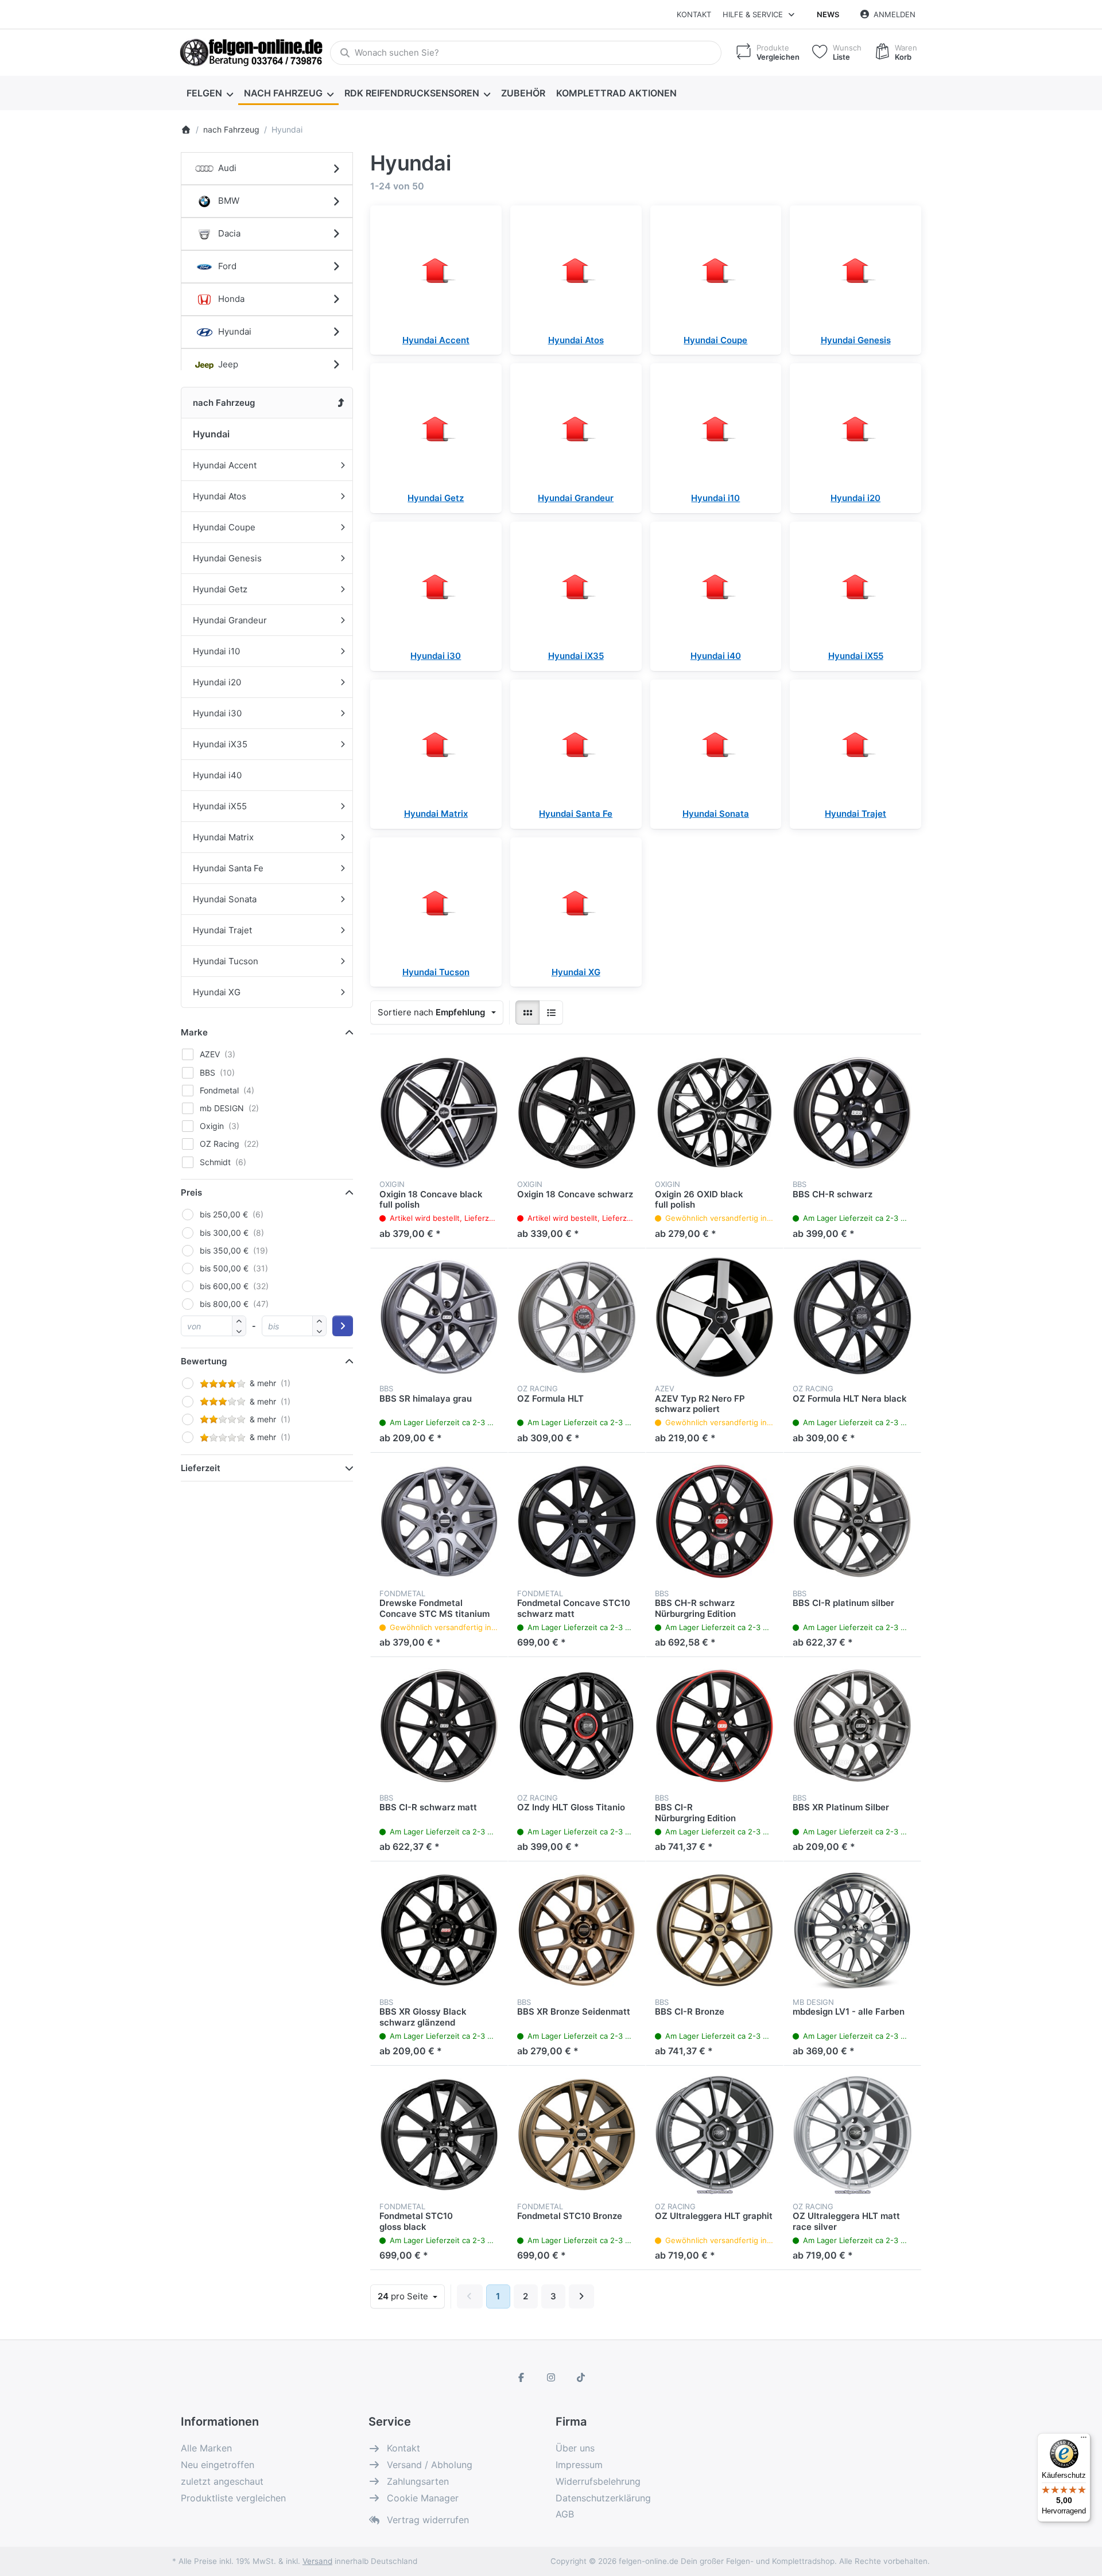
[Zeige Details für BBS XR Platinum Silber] (852, 1726)
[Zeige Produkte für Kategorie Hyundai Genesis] (855, 271)
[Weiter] (582, 2296)
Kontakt (694, 14)
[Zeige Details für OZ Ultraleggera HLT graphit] (715, 2135)
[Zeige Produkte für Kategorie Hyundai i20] (855, 429)
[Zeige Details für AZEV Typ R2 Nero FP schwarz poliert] (715, 1317)
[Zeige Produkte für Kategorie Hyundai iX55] (855, 587)
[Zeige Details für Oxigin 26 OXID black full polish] (715, 1112)
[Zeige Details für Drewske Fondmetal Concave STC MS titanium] (439, 1522)
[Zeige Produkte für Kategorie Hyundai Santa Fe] (576, 745)
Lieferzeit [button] (201, 1468)
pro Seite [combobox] (411, 2296)
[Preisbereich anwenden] (343, 1326)
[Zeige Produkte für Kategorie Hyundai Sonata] (716, 745)
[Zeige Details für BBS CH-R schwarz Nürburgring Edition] (715, 1522)
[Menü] (1084, 2440)
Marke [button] (194, 1032)
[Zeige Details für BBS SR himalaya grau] (439, 1317)
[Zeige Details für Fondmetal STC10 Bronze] (577, 2135)
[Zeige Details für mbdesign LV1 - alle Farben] (852, 1930)
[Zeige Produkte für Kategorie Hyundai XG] (576, 903)
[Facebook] (522, 2377)
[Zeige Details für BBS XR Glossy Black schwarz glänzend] (439, 1930)
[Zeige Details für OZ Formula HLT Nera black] (852, 1317)
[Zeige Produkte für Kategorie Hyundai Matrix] (436, 745)
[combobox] (526, 53)
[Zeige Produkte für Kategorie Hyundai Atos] (576, 271)
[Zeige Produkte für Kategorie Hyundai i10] (716, 429)
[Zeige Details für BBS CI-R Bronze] (715, 1930)
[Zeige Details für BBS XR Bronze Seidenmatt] (577, 1930)
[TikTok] (581, 2377)
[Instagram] (551, 2377)
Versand (317, 2561)
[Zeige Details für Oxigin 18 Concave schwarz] (577, 1112)
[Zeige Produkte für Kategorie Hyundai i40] (716, 587)
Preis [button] (191, 1192)
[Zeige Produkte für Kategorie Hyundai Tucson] (436, 903)
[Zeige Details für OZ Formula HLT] (577, 1317)
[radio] (527, 1012)
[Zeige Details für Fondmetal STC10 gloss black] (439, 2135)
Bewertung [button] (204, 1361)
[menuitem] (209, 93)
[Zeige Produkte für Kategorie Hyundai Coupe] (716, 271)
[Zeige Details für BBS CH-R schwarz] (852, 1112)
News (828, 14)
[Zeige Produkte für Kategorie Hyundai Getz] (436, 429)
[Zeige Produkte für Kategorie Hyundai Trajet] (855, 745)
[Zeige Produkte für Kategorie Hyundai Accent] (436, 271)
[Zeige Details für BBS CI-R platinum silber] (852, 1522)
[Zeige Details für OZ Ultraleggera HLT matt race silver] (852, 2135)
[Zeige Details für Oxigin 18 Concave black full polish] (439, 1112)
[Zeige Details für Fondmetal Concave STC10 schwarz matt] (577, 1522)
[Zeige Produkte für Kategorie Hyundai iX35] (576, 587)
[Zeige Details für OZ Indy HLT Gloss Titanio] (577, 1726)
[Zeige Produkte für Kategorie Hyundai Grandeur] (576, 429)
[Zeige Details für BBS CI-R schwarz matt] (439, 1726)
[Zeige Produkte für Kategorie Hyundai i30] (436, 587)
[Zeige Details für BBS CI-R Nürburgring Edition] (715, 1726)
